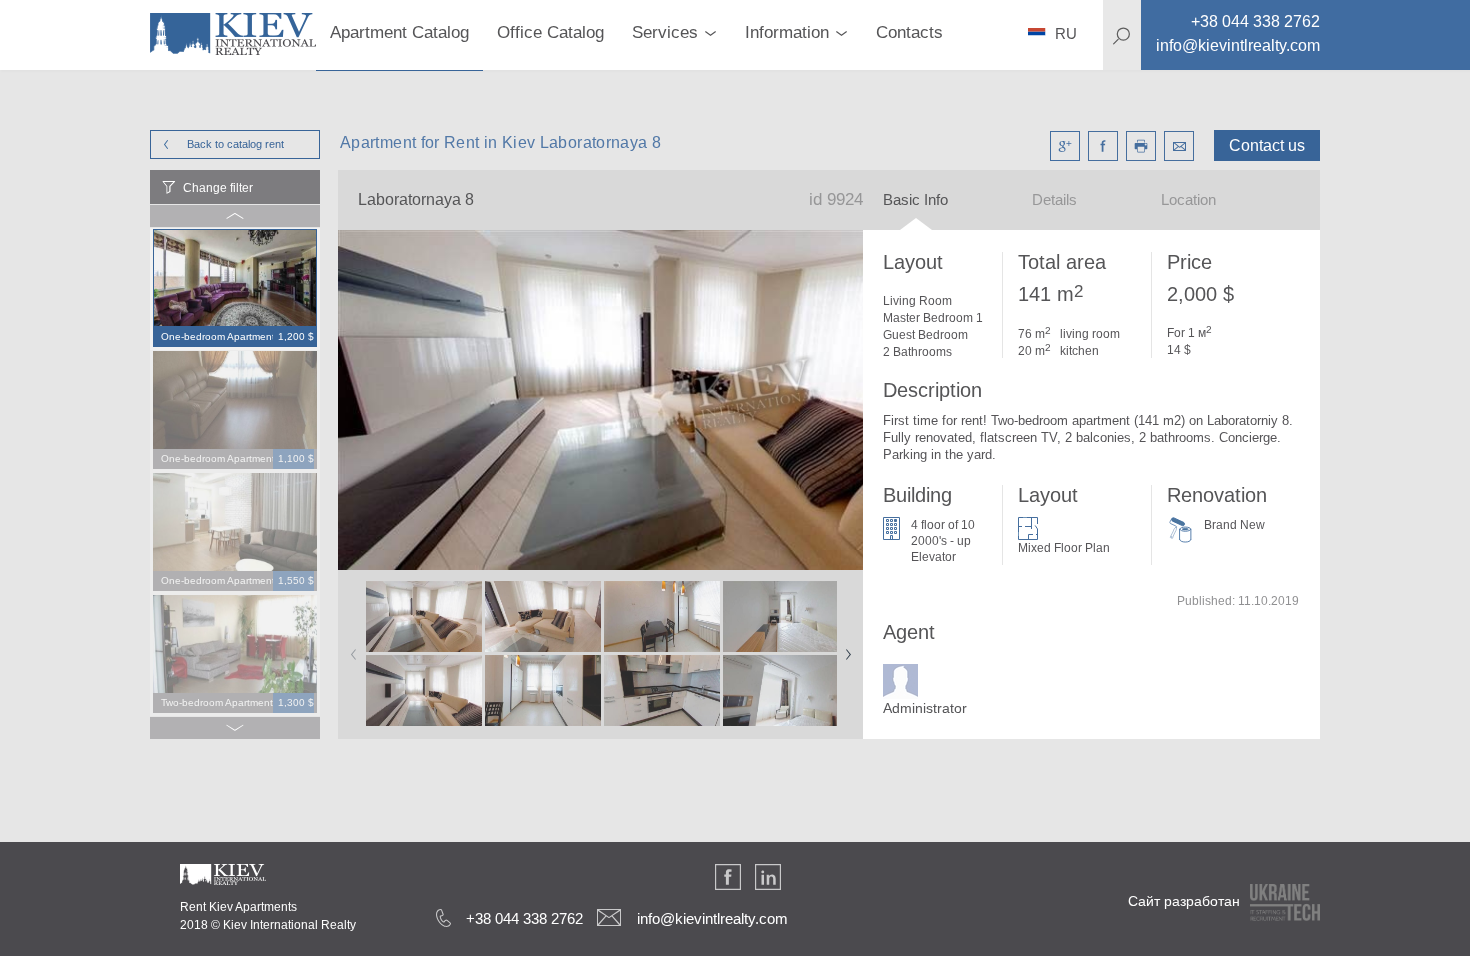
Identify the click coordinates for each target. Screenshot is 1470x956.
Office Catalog (550, 32)
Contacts (909, 32)
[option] (235, 289)
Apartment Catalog (399, 32)
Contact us (1267, 145)
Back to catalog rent (235, 144)
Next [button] (844, 648)
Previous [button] (350, 648)
